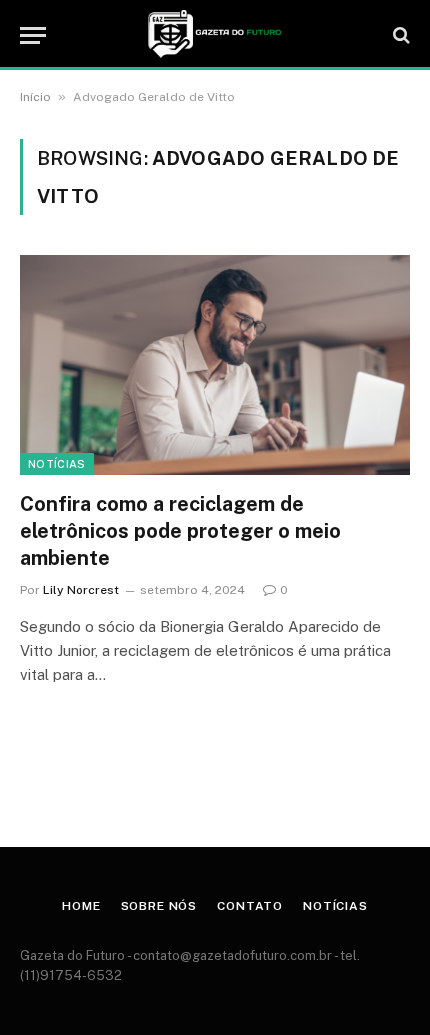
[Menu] (33, 35)
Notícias (57, 464)
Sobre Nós (159, 906)
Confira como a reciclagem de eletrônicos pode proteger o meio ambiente (180, 531)
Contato (250, 906)
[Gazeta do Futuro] (214, 35)
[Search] (399, 35)
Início (35, 97)
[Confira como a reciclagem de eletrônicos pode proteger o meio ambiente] (215, 364)
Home (81, 906)
